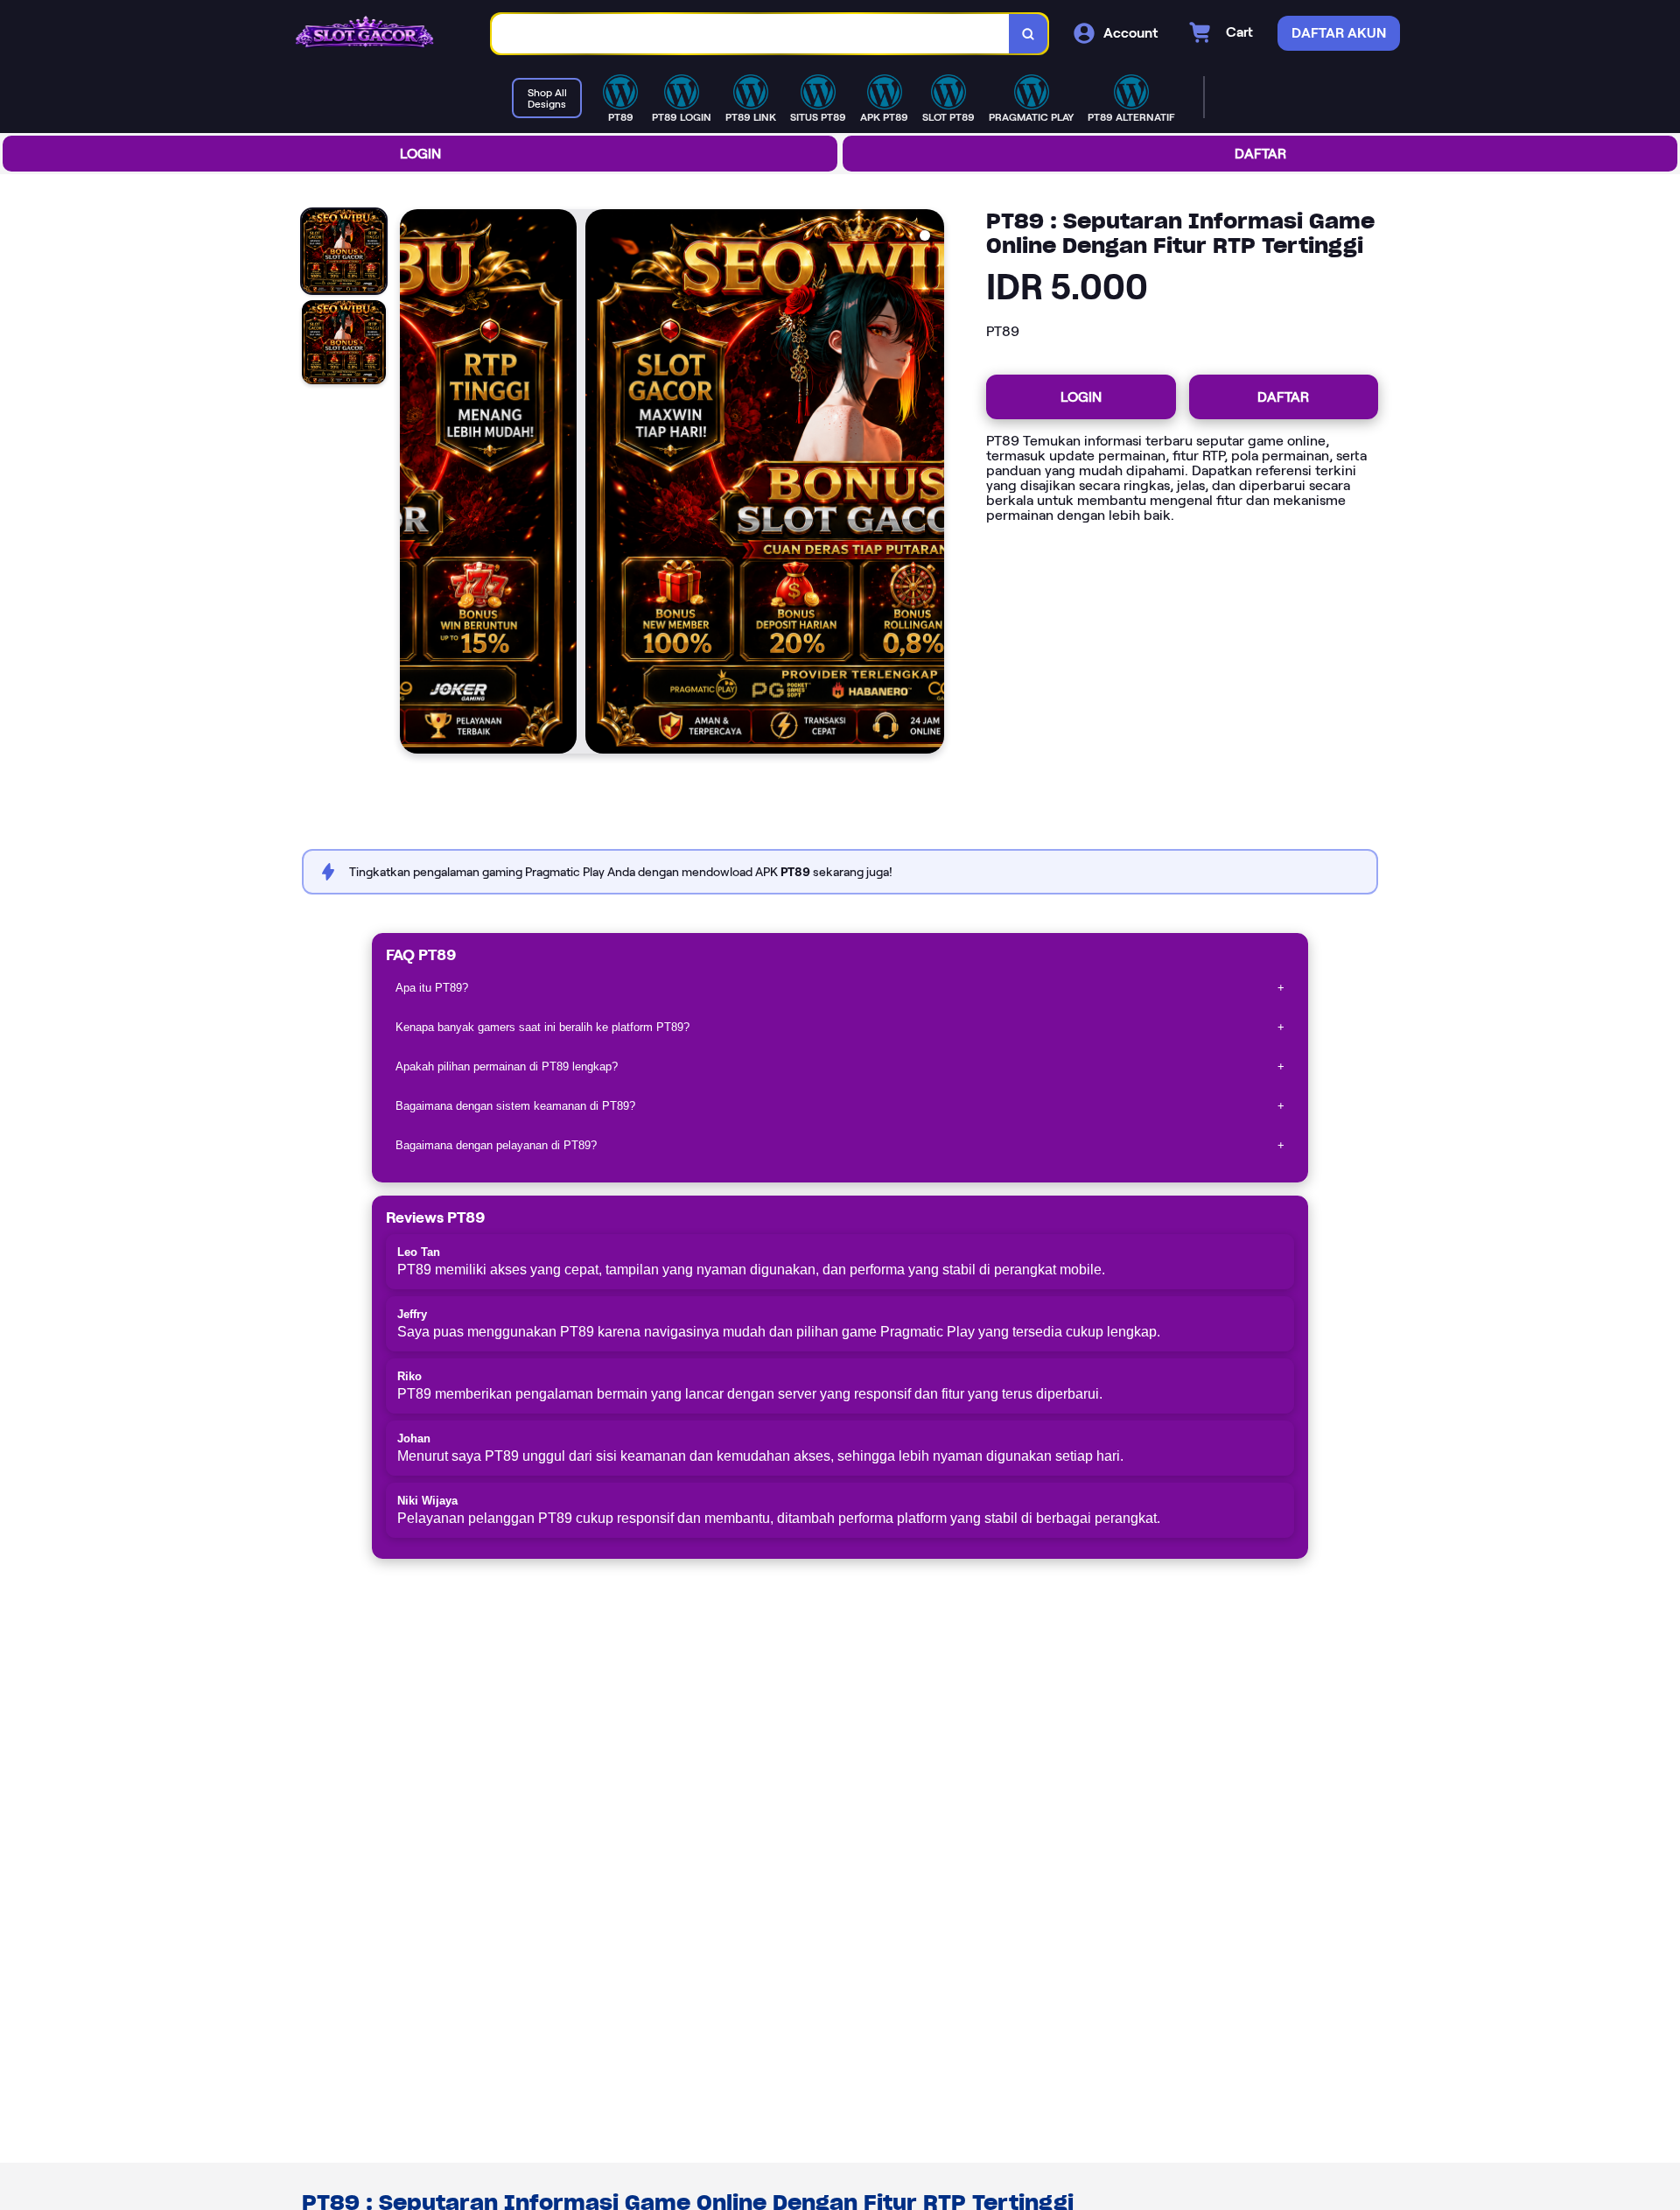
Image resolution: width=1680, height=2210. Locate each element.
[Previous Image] (414, 484)
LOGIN (420, 154)
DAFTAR (1260, 154)
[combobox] (751, 34)
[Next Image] (930, 484)
